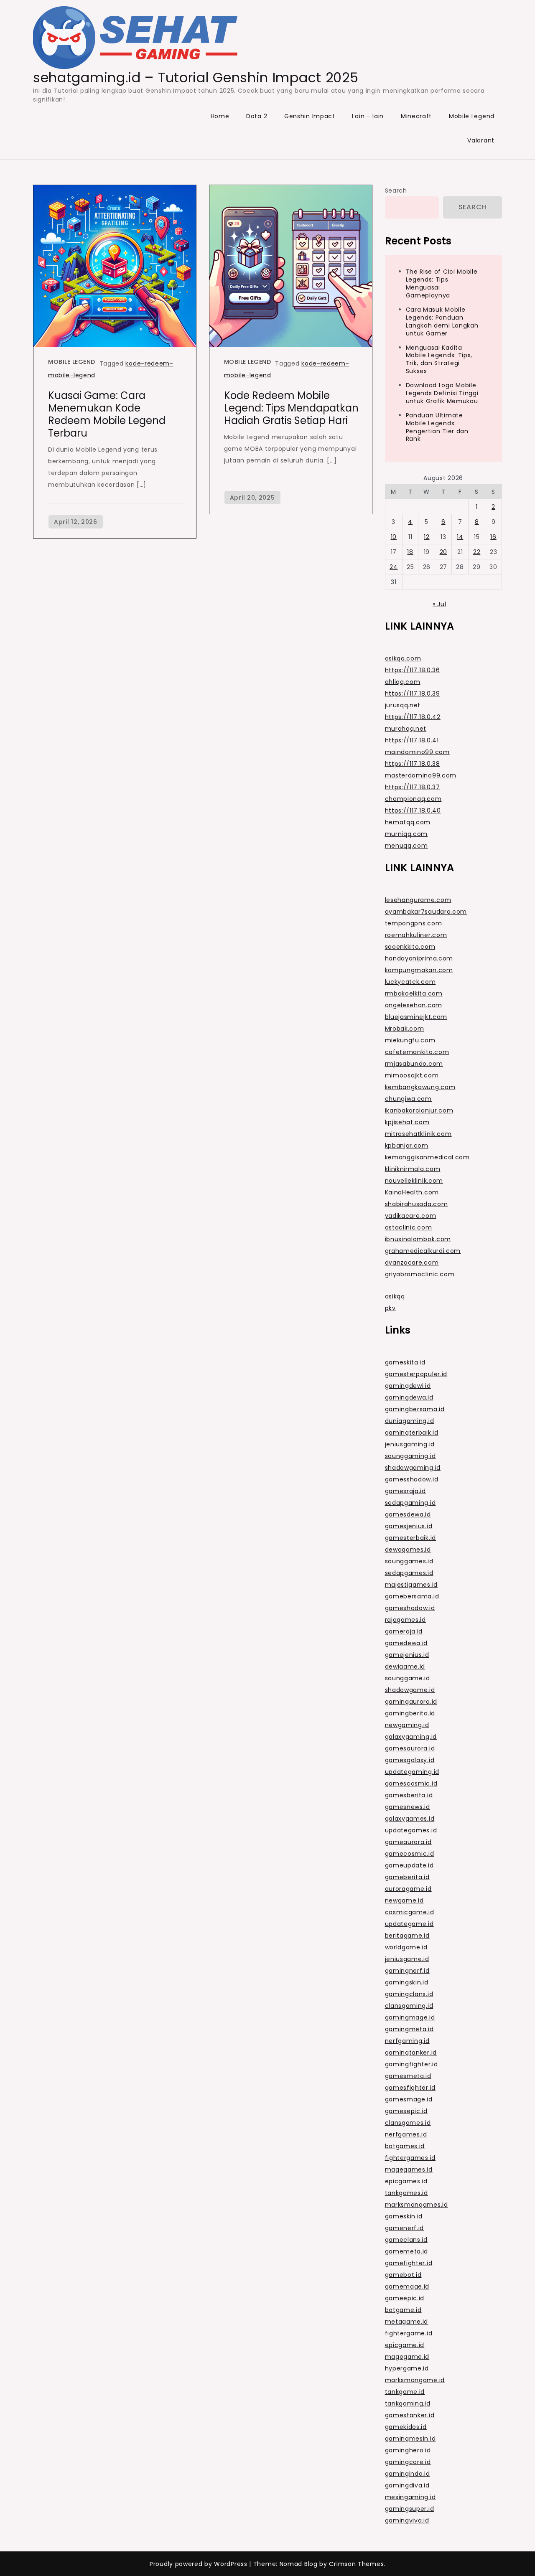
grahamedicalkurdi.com (423, 1251)
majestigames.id (411, 1585)
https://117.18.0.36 (413, 670)
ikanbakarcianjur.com (419, 1110)
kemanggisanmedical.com (427, 1157)
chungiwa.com (408, 1099)
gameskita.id (405, 1362)
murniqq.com (406, 834)
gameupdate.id (409, 1865)
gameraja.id (404, 1631)
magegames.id (409, 2170)
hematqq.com (408, 822)
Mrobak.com (405, 1029)
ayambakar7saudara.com (426, 912)
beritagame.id (407, 1936)
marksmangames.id (417, 2205)
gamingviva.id (407, 2520)
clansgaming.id (409, 2006)
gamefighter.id (409, 2263)
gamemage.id (407, 2286)
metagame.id (407, 2322)
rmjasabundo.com (414, 1064)
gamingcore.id (408, 2462)
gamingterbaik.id (412, 1433)
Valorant (481, 140)
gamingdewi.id (408, 1386)
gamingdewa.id (409, 1397)
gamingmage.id (410, 2017)
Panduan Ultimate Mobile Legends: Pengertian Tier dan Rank (437, 427)
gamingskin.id (407, 1982)
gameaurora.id (408, 1842)
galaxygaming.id (411, 1737)
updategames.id (411, 1830)
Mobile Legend (472, 116)
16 (493, 537)
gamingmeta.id (409, 2029)
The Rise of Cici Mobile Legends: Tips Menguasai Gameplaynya (442, 283)
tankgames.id (406, 2193)
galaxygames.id (410, 1819)
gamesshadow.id (412, 1479)
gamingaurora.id (411, 1702)
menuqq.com (406, 846)
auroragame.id (408, 1889)
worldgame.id (406, 1947)
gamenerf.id (405, 2228)
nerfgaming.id (407, 2041)
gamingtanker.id (411, 2053)
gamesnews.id (408, 1807)
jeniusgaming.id (410, 1444)
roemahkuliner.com (416, 935)
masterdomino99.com (421, 775)
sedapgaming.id (410, 1503)
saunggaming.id (410, 1456)
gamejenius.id (407, 1655)
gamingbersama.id (415, 1409)
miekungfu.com (410, 1040)
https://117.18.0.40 (413, 810)
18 (410, 552)
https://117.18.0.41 (412, 740)
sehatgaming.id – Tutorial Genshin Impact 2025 (196, 77)
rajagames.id (405, 1620)
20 (443, 552)
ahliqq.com (403, 682)
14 (460, 537)
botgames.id (405, 2146)
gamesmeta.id (408, 2076)
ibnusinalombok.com (418, 1239)
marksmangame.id (415, 2380)
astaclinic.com (409, 1227)
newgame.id (404, 1900)
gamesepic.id (406, 2111)
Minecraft (416, 116)
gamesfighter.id (410, 2088)
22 (477, 552)
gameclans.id (406, 2240)
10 (394, 537)
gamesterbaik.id (411, 1538)
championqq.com (413, 799)
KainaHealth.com (412, 1192)
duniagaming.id (410, 1421)
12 (427, 537)
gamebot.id (403, 2275)
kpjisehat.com (407, 1122)
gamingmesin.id (410, 2439)
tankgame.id (405, 2392)
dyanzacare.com (412, 1263)
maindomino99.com (417, 752)
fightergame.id (409, 2333)
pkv (390, 1308)
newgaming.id (407, 1725)
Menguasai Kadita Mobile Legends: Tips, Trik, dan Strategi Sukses (439, 359)
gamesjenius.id (409, 1526)
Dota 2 (257, 116)
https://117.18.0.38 (413, 764)
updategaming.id (412, 1772)
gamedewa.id (406, 1643)
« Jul (439, 604)
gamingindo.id (408, 2474)
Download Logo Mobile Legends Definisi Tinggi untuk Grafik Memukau (442, 393)
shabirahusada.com (417, 1204)
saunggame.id (408, 1678)
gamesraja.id (405, 1491)
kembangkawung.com (420, 1087)
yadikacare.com (411, 1216)
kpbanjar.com (407, 1146)
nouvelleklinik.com (414, 1181)
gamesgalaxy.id (410, 1760)
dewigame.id (405, 1667)
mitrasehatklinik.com (418, 1134)
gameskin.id (404, 2216)
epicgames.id (406, 2181)
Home (220, 116)
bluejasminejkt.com (416, 1017)
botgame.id (403, 2310)
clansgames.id (408, 2123)
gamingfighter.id (411, 2064)
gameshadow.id (410, 1608)
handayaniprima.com (419, 958)
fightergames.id (410, 2158)
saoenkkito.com (410, 947)
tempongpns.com (414, 923)
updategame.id (409, 1924)
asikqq (395, 1296)
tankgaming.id (408, 2403)
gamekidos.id (406, 2427)
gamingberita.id (410, 1713)
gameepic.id (405, 2298)
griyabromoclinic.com (420, 1274)
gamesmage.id (409, 2099)
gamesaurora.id (410, 1748)
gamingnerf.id (407, 1971)
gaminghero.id (408, 2450)
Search (396, 191)
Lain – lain (368, 116)
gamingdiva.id (407, 2485)
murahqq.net (406, 729)
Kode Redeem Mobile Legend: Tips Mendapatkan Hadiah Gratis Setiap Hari (291, 408)
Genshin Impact (310, 116)
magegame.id (407, 2357)
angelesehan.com (414, 1005)
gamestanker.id (410, 2415)
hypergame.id (407, 2368)
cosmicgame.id (410, 1912)
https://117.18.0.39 (413, 694)
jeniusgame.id (407, 1959)
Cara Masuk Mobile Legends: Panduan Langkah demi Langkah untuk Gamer (442, 321)
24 (394, 567)
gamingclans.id (409, 1994)
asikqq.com (403, 658)
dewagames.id (408, 1550)
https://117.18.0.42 (413, 717)
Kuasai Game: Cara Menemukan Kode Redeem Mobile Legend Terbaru (107, 414)
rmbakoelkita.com (414, 993)
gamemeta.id (407, 2251)
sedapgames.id (409, 1573)
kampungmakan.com (419, 970)
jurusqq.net (403, 705)
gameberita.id (407, 1877)
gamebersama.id (412, 1596)
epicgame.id (405, 2345)
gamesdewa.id (408, 1514)
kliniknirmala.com (413, 1169)
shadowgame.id (410, 1690)
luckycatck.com (410, 982)
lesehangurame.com (418, 900)
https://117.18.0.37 (413, 787)
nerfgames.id (406, 2134)
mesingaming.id (410, 2497)
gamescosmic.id (411, 1783)
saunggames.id (409, 1561)
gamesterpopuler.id (416, 1374)
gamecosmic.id (410, 1854)
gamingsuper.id (410, 2509)
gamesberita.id (409, 1795)
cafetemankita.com (417, 1052)
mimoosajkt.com (412, 1075)
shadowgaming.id (413, 1468)
